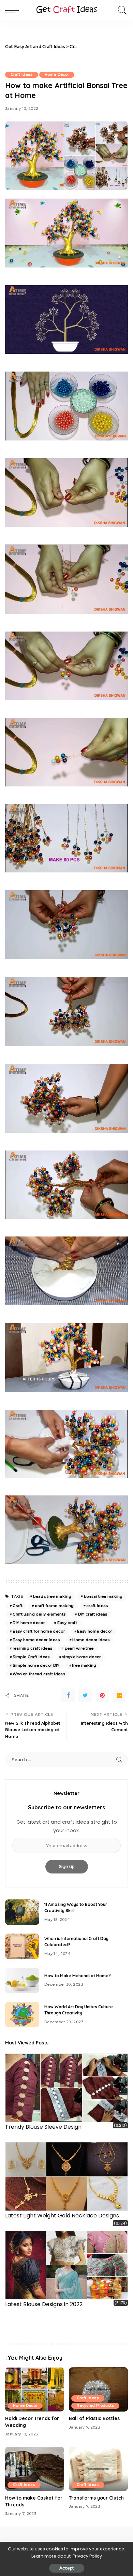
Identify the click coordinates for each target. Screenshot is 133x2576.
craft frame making (54, 1606)
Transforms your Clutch (96, 2498)
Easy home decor (94, 1631)
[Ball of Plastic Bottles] (98, 2389)
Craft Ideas (22, 75)
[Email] (119, 1695)
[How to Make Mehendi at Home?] (22, 1980)
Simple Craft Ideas (31, 1657)
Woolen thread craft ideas (39, 1674)
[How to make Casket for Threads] (35, 2469)
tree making (84, 1665)
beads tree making (52, 1596)
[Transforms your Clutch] (98, 2469)
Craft (18, 1606)
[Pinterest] (102, 1695)
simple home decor (82, 1657)
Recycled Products (95, 2406)
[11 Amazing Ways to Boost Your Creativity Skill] (22, 1912)
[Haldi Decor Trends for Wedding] (35, 2389)
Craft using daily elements (39, 1614)
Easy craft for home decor (39, 1631)
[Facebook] (68, 1695)
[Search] (121, 10)
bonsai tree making (103, 1596)
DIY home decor (29, 1623)
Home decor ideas (91, 1640)
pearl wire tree (79, 1648)
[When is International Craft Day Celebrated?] (22, 1946)
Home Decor (57, 75)
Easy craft (67, 1623)
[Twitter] (85, 1695)
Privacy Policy (87, 2556)
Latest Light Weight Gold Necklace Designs (62, 2216)
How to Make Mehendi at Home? (78, 1976)
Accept (67, 2568)
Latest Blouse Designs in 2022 (44, 2304)
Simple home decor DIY (36, 1665)
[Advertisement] (104, 47)
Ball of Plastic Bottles (94, 2418)
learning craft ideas (32, 1648)
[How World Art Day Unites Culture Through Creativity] (22, 2015)
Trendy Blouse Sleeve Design (43, 2127)
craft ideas (97, 1606)
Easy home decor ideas (36, 1640)
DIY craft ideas (93, 1614)
